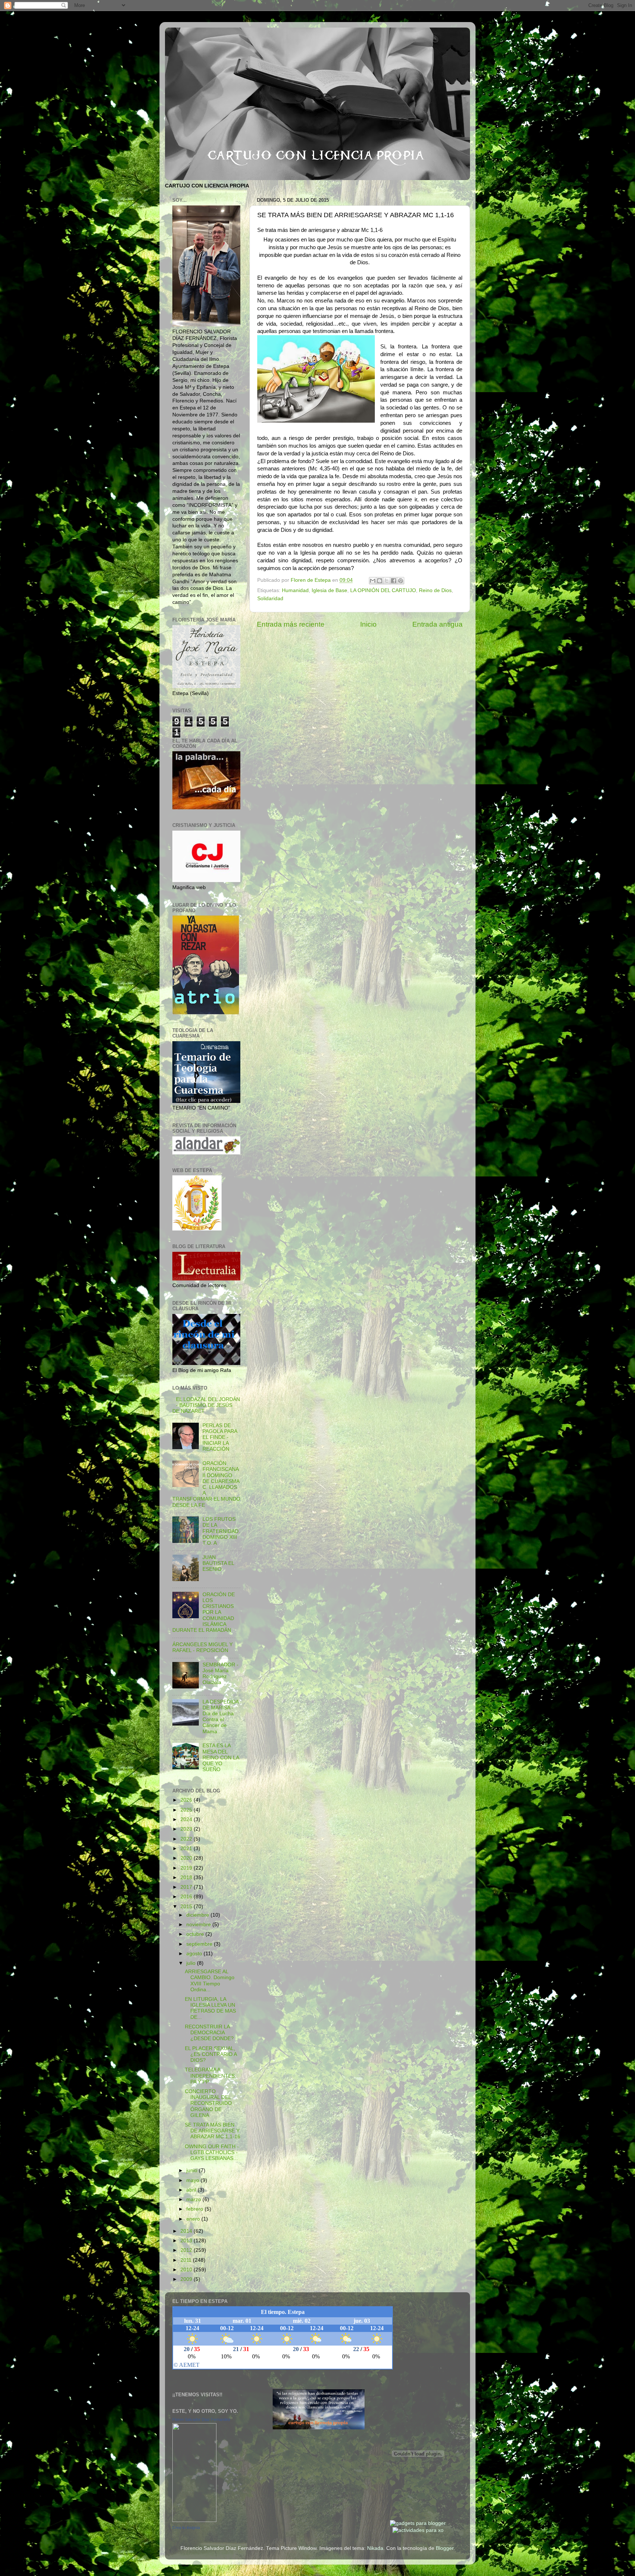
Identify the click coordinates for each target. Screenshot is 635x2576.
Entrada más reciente (291, 624)
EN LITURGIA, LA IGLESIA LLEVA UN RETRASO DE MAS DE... (210, 2008)
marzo (194, 2199)
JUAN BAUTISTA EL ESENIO (218, 1563)
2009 (187, 2279)
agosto (195, 1954)
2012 (187, 2250)
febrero (195, 2209)
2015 (187, 1907)
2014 (187, 2231)
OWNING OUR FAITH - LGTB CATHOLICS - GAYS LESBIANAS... (212, 2152)
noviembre (199, 1925)
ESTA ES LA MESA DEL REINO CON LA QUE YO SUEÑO (221, 1758)
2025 (187, 1810)
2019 (187, 1868)
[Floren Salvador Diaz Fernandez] (194, 2520)
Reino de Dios (435, 590)
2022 (187, 1839)
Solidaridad (270, 599)
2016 (187, 1897)
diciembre (198, 1915)
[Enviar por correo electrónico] (373, 581)
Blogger (445, 2548)
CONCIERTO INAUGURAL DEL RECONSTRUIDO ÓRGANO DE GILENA (208, 2103)
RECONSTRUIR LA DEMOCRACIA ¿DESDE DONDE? (209, 2033)
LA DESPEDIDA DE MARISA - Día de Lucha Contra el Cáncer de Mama (220, 1717)
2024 (187, 1819)
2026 (187, 1800)
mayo (193, 2180)
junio (193, 2170)
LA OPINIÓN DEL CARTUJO (383, 590)
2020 (187, 1858)
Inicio (368, 624)
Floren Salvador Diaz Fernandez (201, 2419)
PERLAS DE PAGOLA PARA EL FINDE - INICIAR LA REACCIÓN (220, 1437)
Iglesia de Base (329, 590)
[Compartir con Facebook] (394, 581)
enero (194, 2219)
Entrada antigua (437, 624)
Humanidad (295, 590)
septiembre (200, 1944)
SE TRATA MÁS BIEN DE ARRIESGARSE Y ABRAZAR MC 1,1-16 (213, 2131)
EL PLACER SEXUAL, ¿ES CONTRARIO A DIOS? (211, 2054)
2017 (187, 1887)
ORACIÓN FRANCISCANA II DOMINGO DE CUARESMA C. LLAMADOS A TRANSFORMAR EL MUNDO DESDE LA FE (206, 1484)
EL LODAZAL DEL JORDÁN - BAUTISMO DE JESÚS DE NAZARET (206, 1405)
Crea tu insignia (186, 2527)
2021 (187, 1848)
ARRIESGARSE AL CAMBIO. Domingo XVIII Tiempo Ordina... (210, 1981)
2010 (187, 2270)
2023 (187, 1829)
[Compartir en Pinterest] (401, 581)
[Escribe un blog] (380, 581)
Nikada (375, 2548)
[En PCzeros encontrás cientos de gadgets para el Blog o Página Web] (418, 2523)
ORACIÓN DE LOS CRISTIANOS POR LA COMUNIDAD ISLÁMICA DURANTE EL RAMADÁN (204, 1612)
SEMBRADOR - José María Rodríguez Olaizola (220, 1674)
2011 (187, 2260)
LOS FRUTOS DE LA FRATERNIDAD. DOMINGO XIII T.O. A (221, 1531)
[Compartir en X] (387, 581)
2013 (187, 2241)
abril (192, 2190)
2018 (187, 1878)
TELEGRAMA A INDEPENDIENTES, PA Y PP (211, 2076)
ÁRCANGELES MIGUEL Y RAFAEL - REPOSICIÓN (202, 1647)
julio (192, 1963)
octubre (196, 1934)
